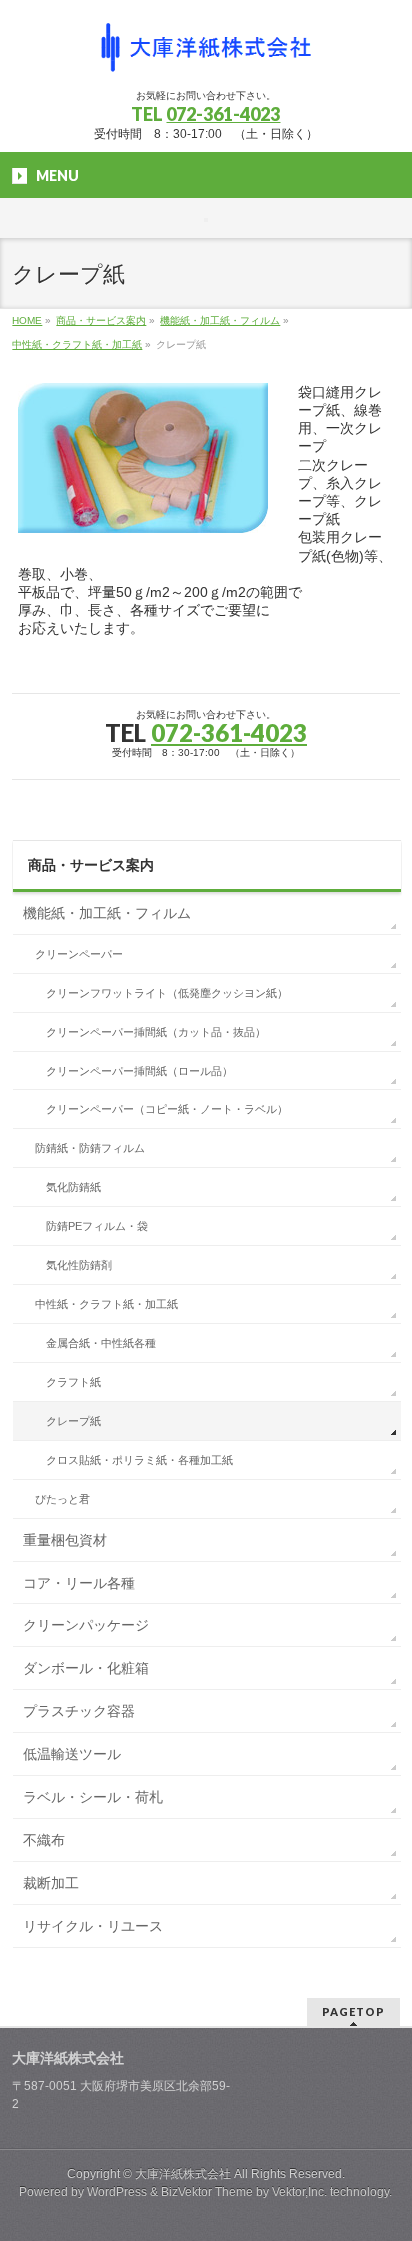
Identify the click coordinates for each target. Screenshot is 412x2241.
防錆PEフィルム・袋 (97, 1226)
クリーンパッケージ (86, 1625)
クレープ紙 (73, 1421)
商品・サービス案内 (101, 320)
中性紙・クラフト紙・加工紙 (77, 344)
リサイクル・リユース (93, 1926)
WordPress (117, 2192)
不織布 (44, 1840)
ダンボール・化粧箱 (86, 1668)
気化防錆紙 (73, 1187)
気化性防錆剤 (79, 1265)
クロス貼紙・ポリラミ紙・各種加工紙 (139, 1460)
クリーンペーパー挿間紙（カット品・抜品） (156, 1032)
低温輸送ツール (72, 1754)
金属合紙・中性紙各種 (101, 1343)
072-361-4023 (223, 114)
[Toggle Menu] (206, 220)
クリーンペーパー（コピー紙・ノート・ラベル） (167, 1109)
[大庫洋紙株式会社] (206, 55)
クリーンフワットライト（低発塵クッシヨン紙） (167, 993)
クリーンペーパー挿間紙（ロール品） (139, 1071)
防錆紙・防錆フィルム (90, 1148)
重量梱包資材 (65, 1540)
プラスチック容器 (79, 1711)
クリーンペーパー (79, 954)
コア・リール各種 (79, 1583)
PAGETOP (353, 2011)
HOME (27, 320)
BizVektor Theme (207, 2192)
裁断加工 (51, 1883)
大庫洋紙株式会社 (183, 2174)
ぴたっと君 (62, 1499)
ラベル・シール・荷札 (93, 1797)
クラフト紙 (73, 1382)
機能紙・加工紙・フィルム (220, 320)
